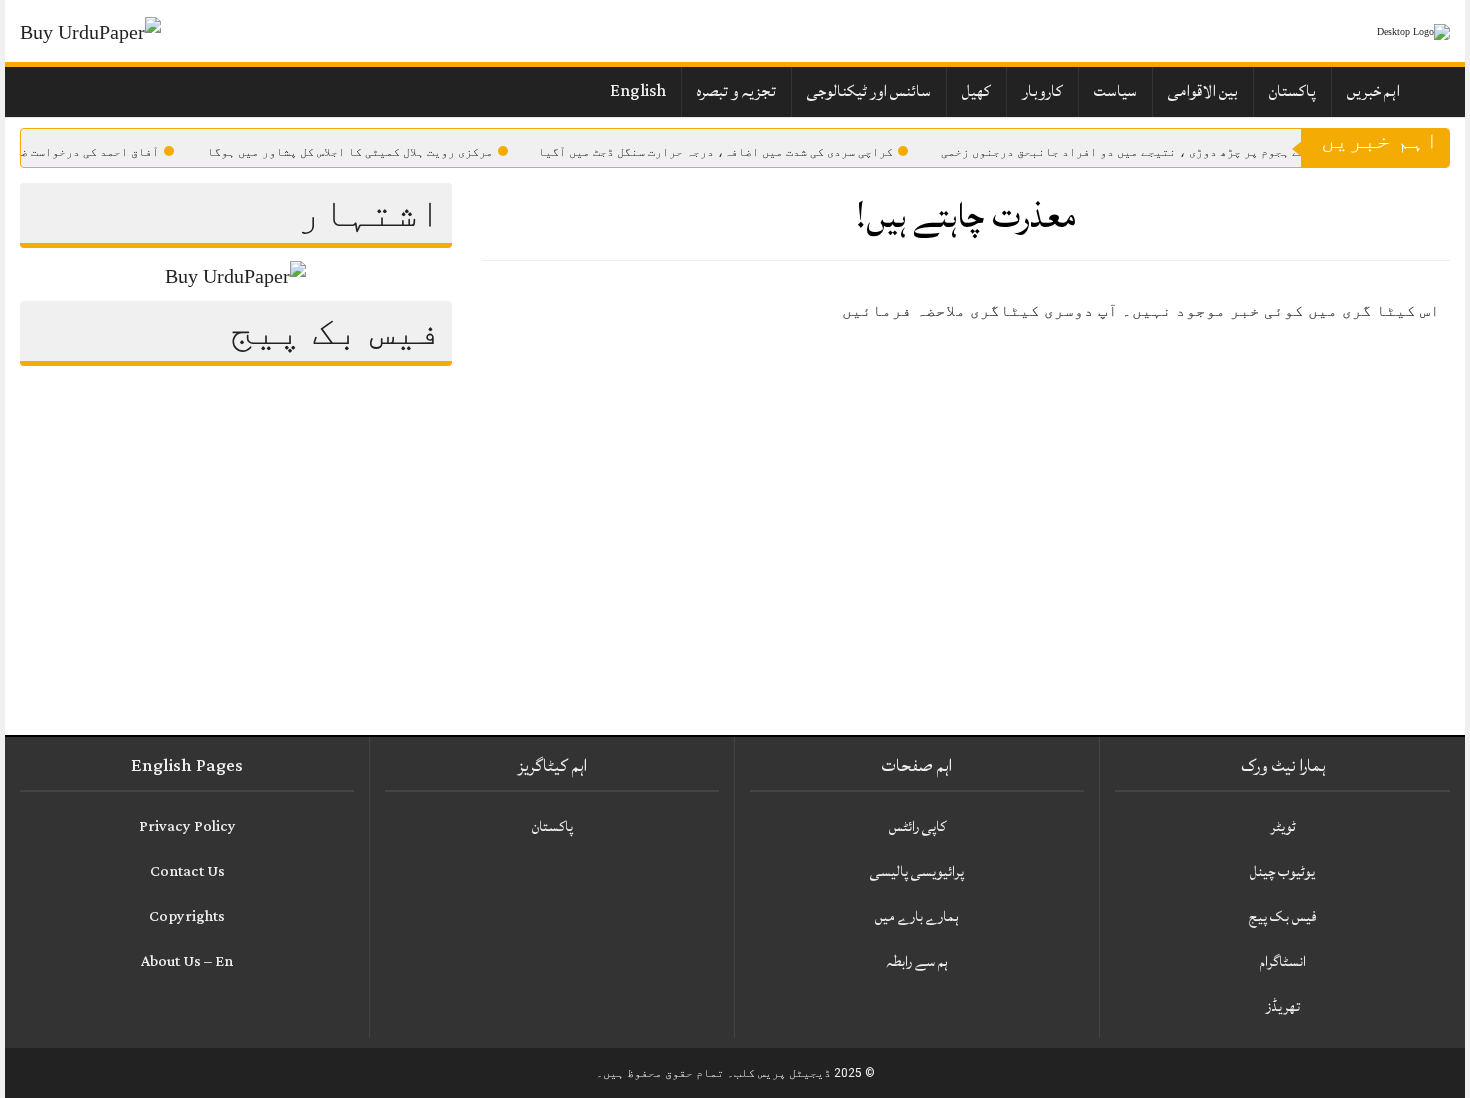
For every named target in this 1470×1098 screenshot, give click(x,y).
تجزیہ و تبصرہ (736, 91)
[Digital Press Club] (1390, 31)
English (638, 91)
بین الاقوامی (1203, 91)
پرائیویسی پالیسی (917, 871)
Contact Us (187, 871)
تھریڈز (1283, 1006)
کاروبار (1042, 91)
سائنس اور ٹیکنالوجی (869, 91)
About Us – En (187, 961)
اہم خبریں (1373, 91)
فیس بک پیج (1283, 916)
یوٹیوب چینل (1282, 871)
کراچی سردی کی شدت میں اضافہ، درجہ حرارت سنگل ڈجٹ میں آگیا (733, 152)
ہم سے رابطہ (917, 961)
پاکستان (1292, 91)
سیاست (1115, 91)
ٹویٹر (1283, 826)
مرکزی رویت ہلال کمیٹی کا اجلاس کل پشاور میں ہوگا (368, 152)
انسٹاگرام (1283, 961)
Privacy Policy (187, 826)
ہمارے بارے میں (917, 916)
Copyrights (187, 916)
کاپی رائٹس (917, 826)
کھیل (976, 91)
